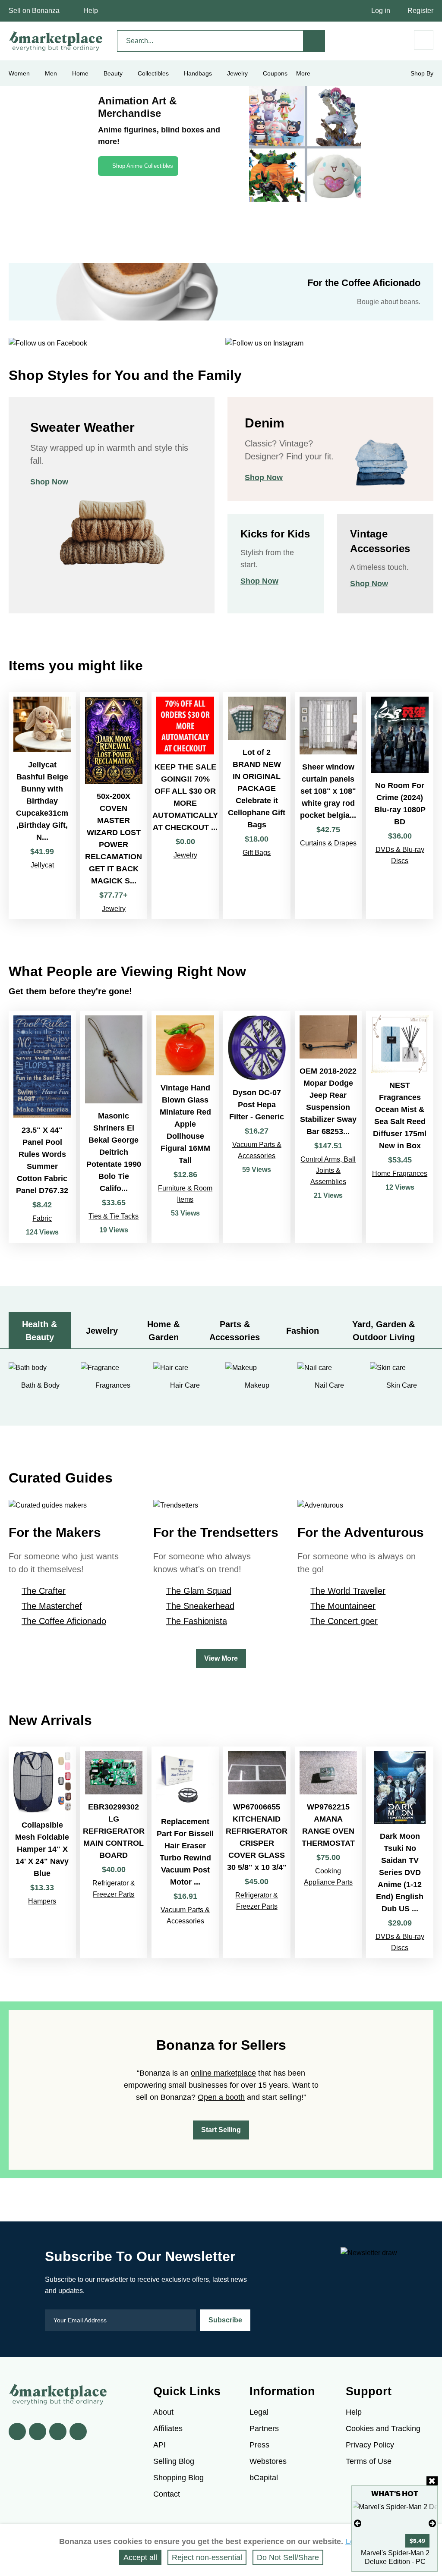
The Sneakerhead (200, 1606)
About (163, 2412)
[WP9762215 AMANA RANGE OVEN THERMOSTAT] (328, 1852)
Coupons (275, 73)
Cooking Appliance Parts (328, 1877)
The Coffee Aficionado (64, 1621)
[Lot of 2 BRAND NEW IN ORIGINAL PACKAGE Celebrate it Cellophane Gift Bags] (257, 806)
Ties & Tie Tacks (114, 1216)
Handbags (198, 73)
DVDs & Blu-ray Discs (400, 855)
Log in (381, 11)
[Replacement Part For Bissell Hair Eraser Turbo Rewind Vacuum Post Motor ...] (185, 1852)
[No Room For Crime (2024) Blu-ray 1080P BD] (400, 806)
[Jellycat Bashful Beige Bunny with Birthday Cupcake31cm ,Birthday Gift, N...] (42, 806)
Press (259, 2445)
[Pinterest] (58, 2431)
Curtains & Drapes (328, 843)
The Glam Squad (199, 1591)
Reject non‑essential (207, 2557)
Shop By (422, 73)
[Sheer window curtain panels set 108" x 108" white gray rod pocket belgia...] (328, 806)
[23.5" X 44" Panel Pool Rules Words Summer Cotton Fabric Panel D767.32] (42, 1127)
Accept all (140, 2557)
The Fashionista (197, 1621)
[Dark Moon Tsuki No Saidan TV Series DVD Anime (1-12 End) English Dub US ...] (400, 1852)
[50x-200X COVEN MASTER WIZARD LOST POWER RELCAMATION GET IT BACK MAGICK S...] (114, 806)
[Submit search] (314, 41)
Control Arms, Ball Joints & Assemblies (328, 1170)
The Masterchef (52, 1606)
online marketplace (223, 2073)
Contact (167, 2494)
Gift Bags (257, 853)
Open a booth (221, 2097)
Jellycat (42, 865)
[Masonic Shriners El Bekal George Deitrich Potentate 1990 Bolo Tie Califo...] (114, 1127)
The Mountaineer (343, 1606)
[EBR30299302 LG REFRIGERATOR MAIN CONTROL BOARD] (114, 1852)
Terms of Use (369, 2461)
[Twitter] (38, 2431)
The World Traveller (348, 1591)
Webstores (268, 2461)
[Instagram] (78, 2431)
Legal (259, 2412)
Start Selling (221, 2130)
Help (91, 11)
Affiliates (168, 2428)
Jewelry (237, 73)
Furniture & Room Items (185, 1194)
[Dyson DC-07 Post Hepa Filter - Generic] (257, 1127)
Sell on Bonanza (34, 11)
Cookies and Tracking (383, 2428)
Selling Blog (174, 2461)
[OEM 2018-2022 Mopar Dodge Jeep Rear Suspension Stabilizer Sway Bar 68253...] (328, 1127)
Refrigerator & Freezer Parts (114, 1889)
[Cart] (424, 40)
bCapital (264, 2478)
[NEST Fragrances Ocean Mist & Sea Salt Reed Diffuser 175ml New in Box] (400, 1127)
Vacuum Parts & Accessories (257, 1150)
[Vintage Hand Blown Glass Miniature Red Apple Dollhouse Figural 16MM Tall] (185, 1127)
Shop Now (49, 482)
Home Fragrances (400, 1173)
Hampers (42, 1901)
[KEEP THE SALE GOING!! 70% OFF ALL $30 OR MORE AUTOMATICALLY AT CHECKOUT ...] (185, 806)
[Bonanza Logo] (56, 41)
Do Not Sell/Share (288, 2557)
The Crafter (44, 1591)
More (303, 73)
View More (221, 1658)
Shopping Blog (178, 2478)
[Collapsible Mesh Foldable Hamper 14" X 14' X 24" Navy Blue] (42, 1852)
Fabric (42, 1218)
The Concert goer (344, 1621)
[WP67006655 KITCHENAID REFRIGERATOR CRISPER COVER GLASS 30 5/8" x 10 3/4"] (257, 1852)
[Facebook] (17, 2431)
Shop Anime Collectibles (143, 166)
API (159, 2445)
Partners (264, 2428)
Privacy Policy (370, 2445)
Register (420, 11)
